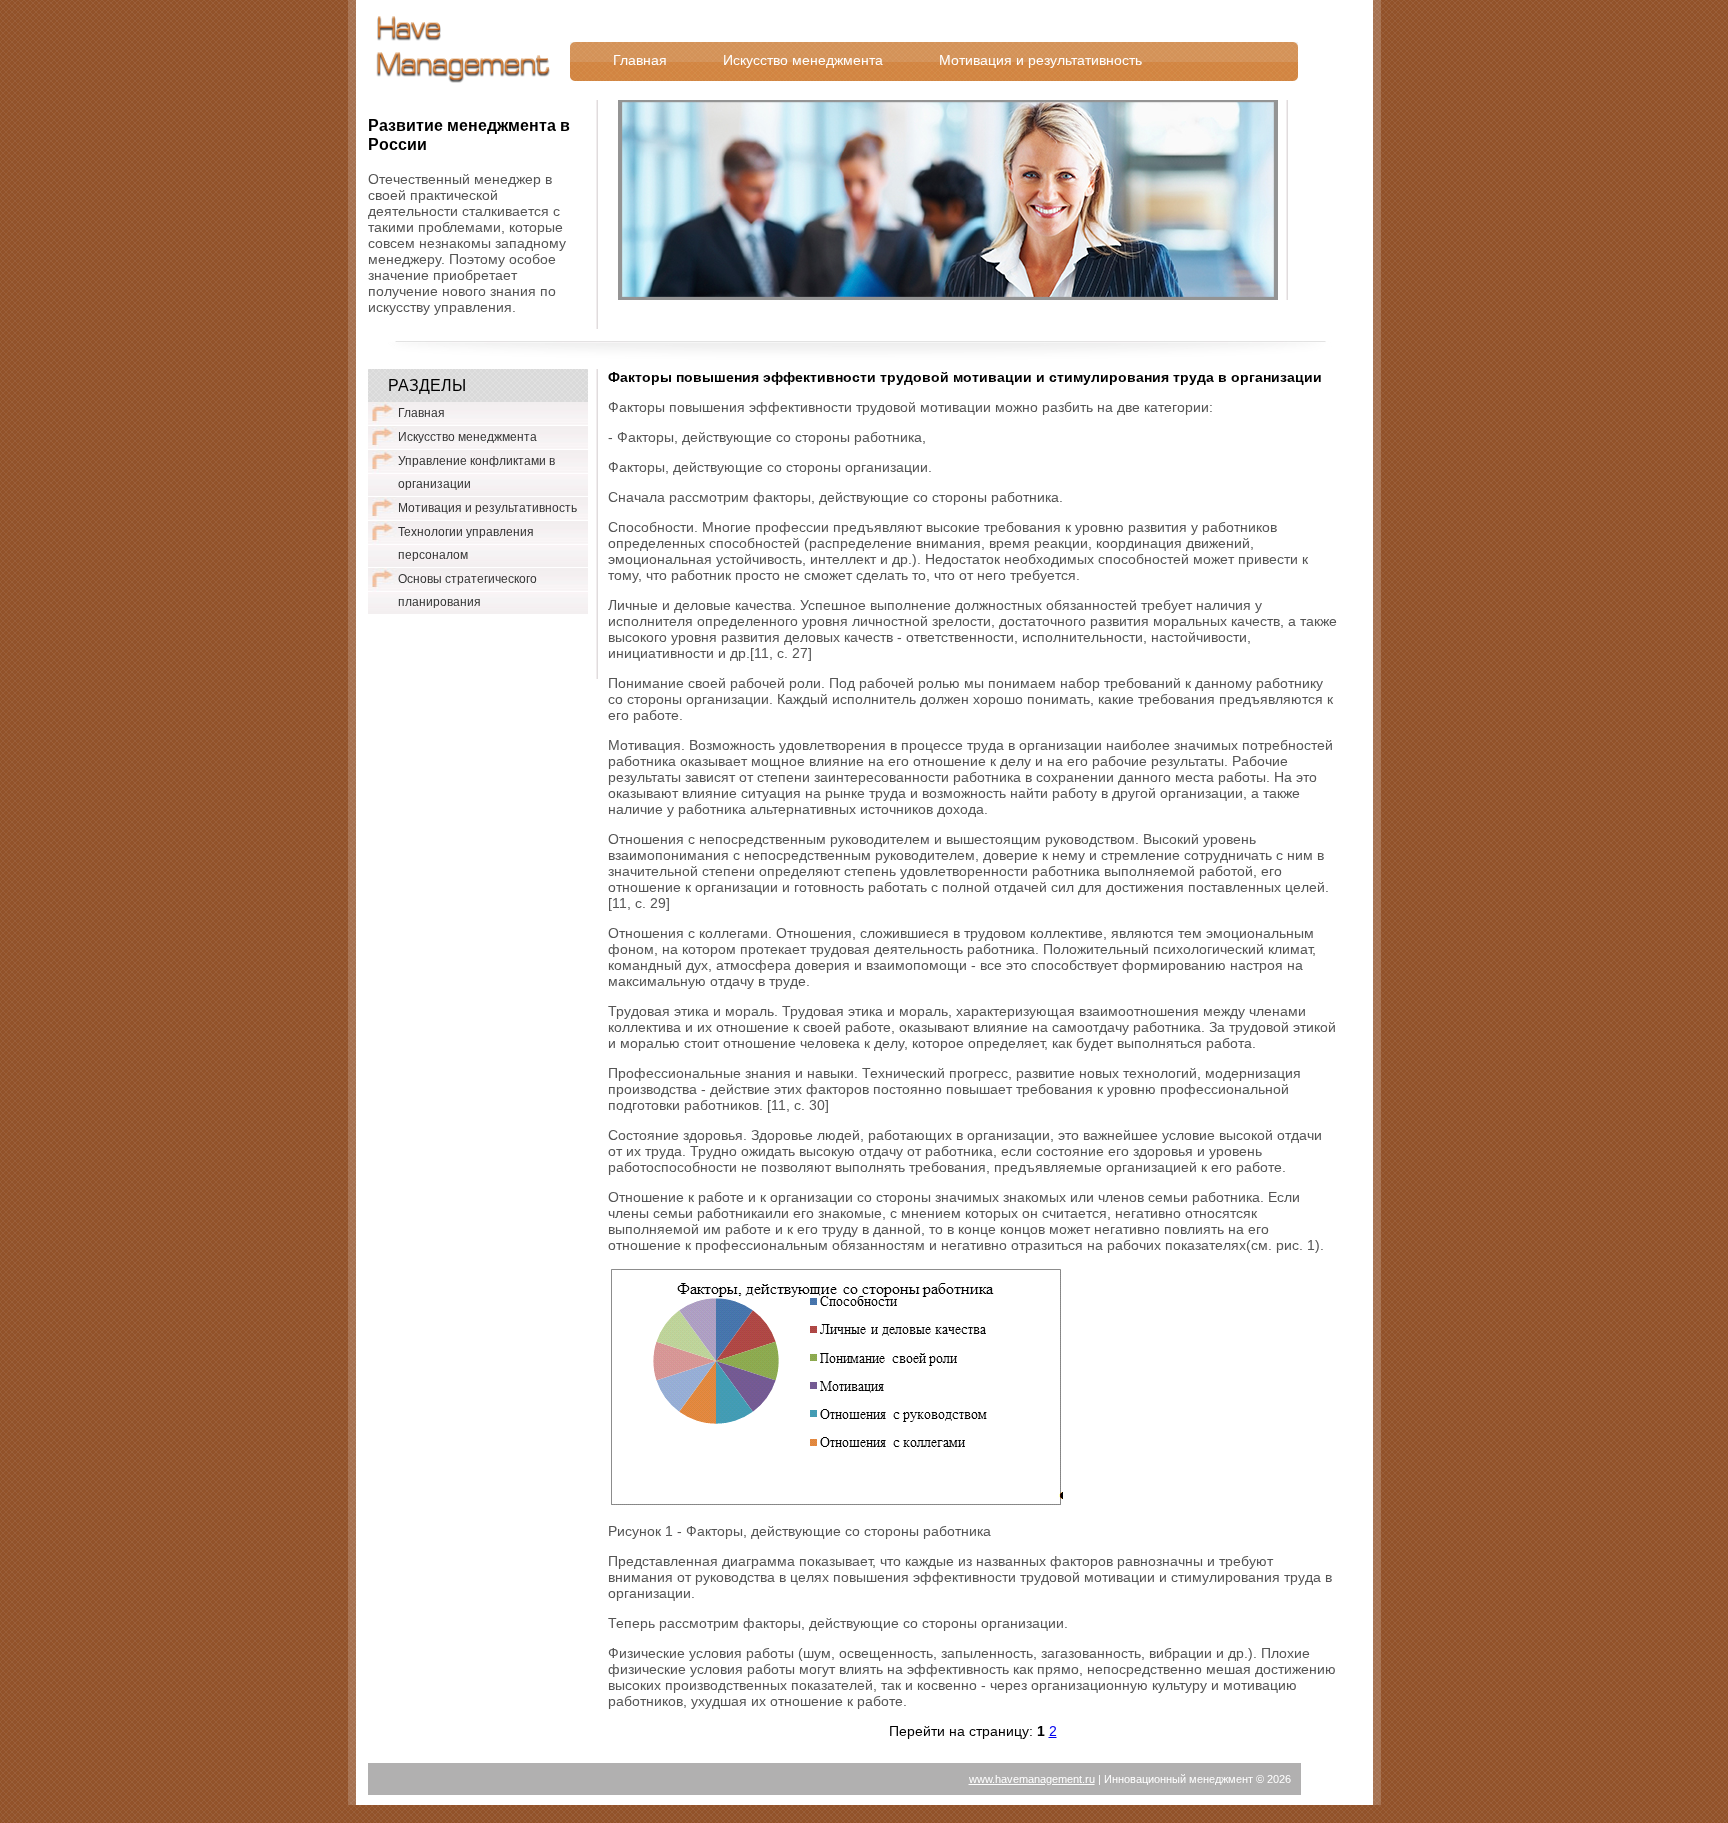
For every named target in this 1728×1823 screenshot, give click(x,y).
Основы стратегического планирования (467, 590)
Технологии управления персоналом (466, 543)
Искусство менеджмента (803, 60)
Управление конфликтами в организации (476, 472)
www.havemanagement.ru (1032, 1779)
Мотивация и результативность (1040, 60)
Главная (640, 60)
